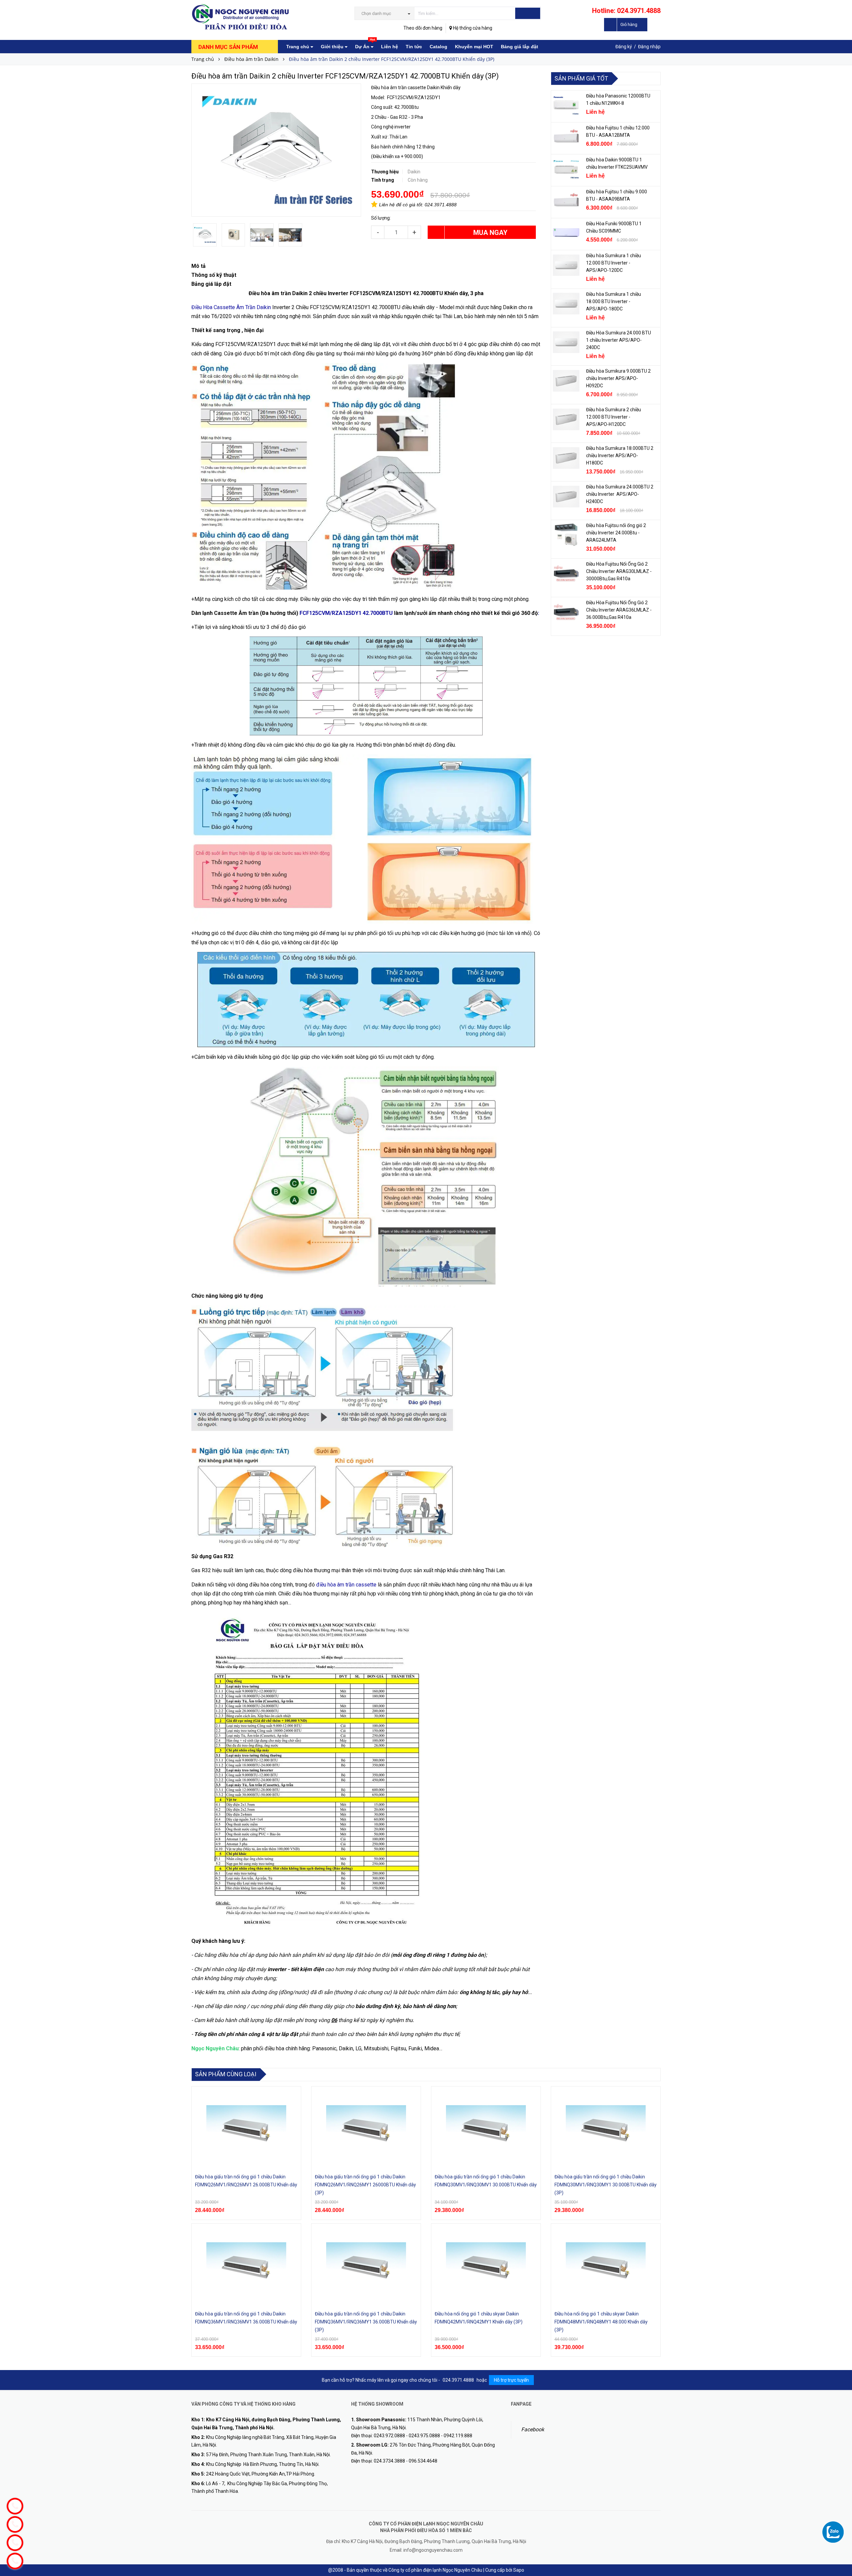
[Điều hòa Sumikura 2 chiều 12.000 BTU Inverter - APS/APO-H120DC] (566, 419)
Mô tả (199, 266)
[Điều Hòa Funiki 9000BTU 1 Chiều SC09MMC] (566, 233)
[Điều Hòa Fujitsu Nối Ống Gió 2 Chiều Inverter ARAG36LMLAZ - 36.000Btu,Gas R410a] (566, 612)
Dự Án (365, 45)
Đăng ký (624, 47)
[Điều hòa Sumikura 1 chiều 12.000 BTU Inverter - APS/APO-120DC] (566, 265)
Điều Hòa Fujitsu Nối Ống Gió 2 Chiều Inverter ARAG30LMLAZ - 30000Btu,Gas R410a (619, 571)
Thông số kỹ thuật (214, 275)
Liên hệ (390, 47)
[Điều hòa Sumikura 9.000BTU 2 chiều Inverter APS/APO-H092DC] (566, 381)
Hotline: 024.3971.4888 (626, 11)
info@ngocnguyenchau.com (433, 2550)
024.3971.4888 (441, 205)
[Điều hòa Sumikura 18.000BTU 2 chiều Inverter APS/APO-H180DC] (566, 458)
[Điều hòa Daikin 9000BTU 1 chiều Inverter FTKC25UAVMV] (566, 169)
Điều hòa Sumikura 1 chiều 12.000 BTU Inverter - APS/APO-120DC (614, 263)
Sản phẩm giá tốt (581, 78)
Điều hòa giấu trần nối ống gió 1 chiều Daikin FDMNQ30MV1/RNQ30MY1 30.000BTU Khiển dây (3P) (606, 2185)
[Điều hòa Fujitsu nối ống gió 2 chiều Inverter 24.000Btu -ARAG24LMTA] (566, 535)
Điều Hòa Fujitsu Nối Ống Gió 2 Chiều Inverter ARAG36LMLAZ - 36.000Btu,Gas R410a (619, 610)
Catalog (438, 47)
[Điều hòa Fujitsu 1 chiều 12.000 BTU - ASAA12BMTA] (566, 137)
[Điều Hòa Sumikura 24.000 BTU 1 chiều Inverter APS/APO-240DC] (566, 342)
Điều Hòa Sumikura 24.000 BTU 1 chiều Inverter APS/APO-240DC (619, 340)
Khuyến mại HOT (474, 47)
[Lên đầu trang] (840, 2519)
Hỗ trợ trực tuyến (511, 2380)
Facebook (533, 2429)
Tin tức (414, 47)
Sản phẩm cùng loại (226, 2074)
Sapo (519, 2570)
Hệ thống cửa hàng (472, 28)
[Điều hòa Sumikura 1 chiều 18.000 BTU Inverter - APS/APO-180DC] (566, 304)
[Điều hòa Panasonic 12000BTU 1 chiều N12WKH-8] (566, 105)
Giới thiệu (333, 47)
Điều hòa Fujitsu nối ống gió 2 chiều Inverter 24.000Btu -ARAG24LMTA (616, 533)
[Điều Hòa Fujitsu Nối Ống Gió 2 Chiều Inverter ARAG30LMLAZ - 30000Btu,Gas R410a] (566, 574)
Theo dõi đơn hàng (423, 28)
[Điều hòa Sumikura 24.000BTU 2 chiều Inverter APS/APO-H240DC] (566, 496)
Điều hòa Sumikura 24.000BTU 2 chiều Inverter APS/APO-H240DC (620, 494)
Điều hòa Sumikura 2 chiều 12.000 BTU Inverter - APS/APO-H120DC (614, 417)
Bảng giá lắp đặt (520, 47)
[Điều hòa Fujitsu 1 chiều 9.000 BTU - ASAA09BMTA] (566, 201)
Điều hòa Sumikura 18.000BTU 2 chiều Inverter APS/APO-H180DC (620, 456)
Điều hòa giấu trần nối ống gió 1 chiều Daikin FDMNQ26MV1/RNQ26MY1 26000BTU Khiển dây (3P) (365, 2185)
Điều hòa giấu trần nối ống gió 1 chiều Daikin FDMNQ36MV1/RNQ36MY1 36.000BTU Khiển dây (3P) (366, 2322)
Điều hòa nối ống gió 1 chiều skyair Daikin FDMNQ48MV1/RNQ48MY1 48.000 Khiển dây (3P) (601, 2322)
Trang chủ (298, 47)
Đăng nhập (649, 47)
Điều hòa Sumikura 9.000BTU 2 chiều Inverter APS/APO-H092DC (618, 378)
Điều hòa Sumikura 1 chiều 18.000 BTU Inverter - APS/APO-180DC (614, 301)
